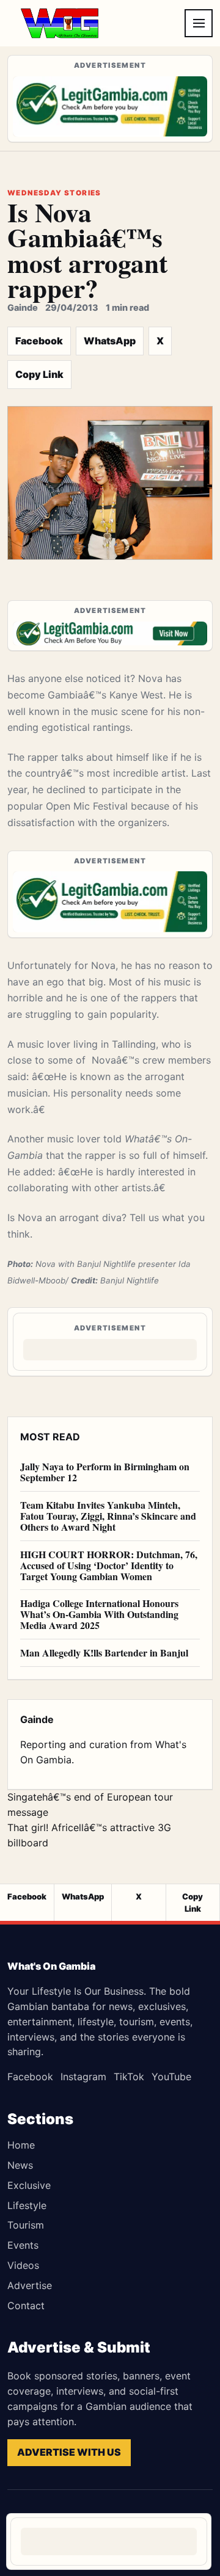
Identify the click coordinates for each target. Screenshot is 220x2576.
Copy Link (39, 374)
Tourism (26, 2225)
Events (23, 2245)
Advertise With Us (69, 2452)
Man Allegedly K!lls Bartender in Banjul (104, 1653)
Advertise (30, 2285)
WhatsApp (110, 341)
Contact (26, 2306)
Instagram (83, 2077)
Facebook (39, 341)
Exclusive (29, 2185)
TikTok (129, 2077)
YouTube (171, 2077)
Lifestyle (27, 2205)
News (20, 2165)
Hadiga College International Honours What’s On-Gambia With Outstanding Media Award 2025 (99, 1614)
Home (21, 2145)
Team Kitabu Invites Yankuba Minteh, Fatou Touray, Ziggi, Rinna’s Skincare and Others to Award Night (108, 1516)
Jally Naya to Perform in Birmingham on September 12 (105, 1472)
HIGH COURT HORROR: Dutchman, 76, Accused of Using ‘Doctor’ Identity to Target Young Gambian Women (109, 1565)
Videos (23, 2265)
